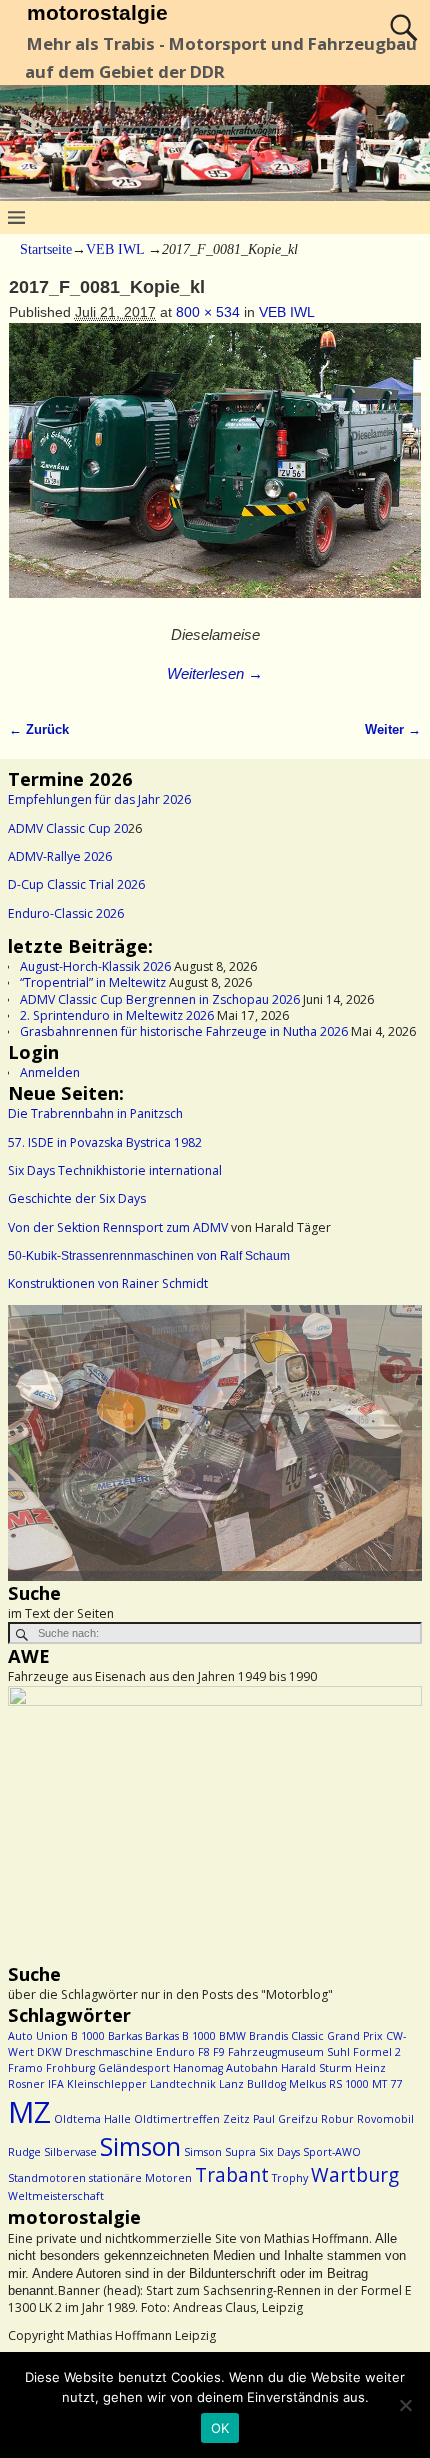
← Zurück (39, 730)
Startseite (46, 249)
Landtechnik (183, 2084)
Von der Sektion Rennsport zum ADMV (118, 1227)
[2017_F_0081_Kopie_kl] (215, 471)
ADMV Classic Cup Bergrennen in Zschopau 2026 (160, 999)
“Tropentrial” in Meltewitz (93, 982)
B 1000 (88, 2036)
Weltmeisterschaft (56, 2196)
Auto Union (38, 2036)
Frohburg (70, 2068)
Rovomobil (385, 2119)
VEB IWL (115, 249)
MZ (29, 2112)
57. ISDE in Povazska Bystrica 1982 (105, 1142)
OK (220, 2428)
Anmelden (50, 1072)
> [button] (397, 1438)
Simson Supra (220, 2152)
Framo (25, 2068)
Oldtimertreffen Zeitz (192, 2119)
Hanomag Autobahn (225, 2068)
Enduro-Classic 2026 (66, 913)
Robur (337, 2119)
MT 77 (387, 2084)
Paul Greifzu (285, 2119)
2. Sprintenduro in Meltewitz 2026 (117, 1015)
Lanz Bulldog (252, 2084)
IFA (56, 2084)
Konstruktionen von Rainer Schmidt (108, 1283)
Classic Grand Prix (337, 2036)
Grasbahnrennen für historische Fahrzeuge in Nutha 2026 (184, 1031)
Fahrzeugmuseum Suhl (289, 2052)
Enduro (175, 2052)
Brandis (268, 2036)
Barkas (125, 2036)
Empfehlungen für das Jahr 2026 (99, 799)
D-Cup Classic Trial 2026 (76, 884)
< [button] (33, 1438)
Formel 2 (377, 2052)
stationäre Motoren (140, 2178)
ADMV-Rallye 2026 (60, 856)
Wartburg (355, 2175)
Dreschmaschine (109, 2052)
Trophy (290, 2178)
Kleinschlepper (107, 2084)
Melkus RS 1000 (329, 2084)
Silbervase (70, 2152)
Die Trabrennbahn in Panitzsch (95, 1113)
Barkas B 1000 (180, 2036)
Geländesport (134, 2068)
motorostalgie (97, 12)
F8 (204, 2052)
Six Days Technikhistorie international (115, 1170)
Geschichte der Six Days (77, 1198)
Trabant (232, 2175)
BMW (232, 2036)
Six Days (279, 2152)
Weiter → (393, 730)
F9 (219, 2052)
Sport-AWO (332, 2152)
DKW (49, 2052)
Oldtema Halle (92, 2119)
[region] (215, 1443)
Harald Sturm (316, 2068)
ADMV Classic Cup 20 (68, 828)
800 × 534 (208, 312)
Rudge (24, 2152)
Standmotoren (47, 2178)
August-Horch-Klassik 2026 (95, 966)
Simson (140, 2146)
